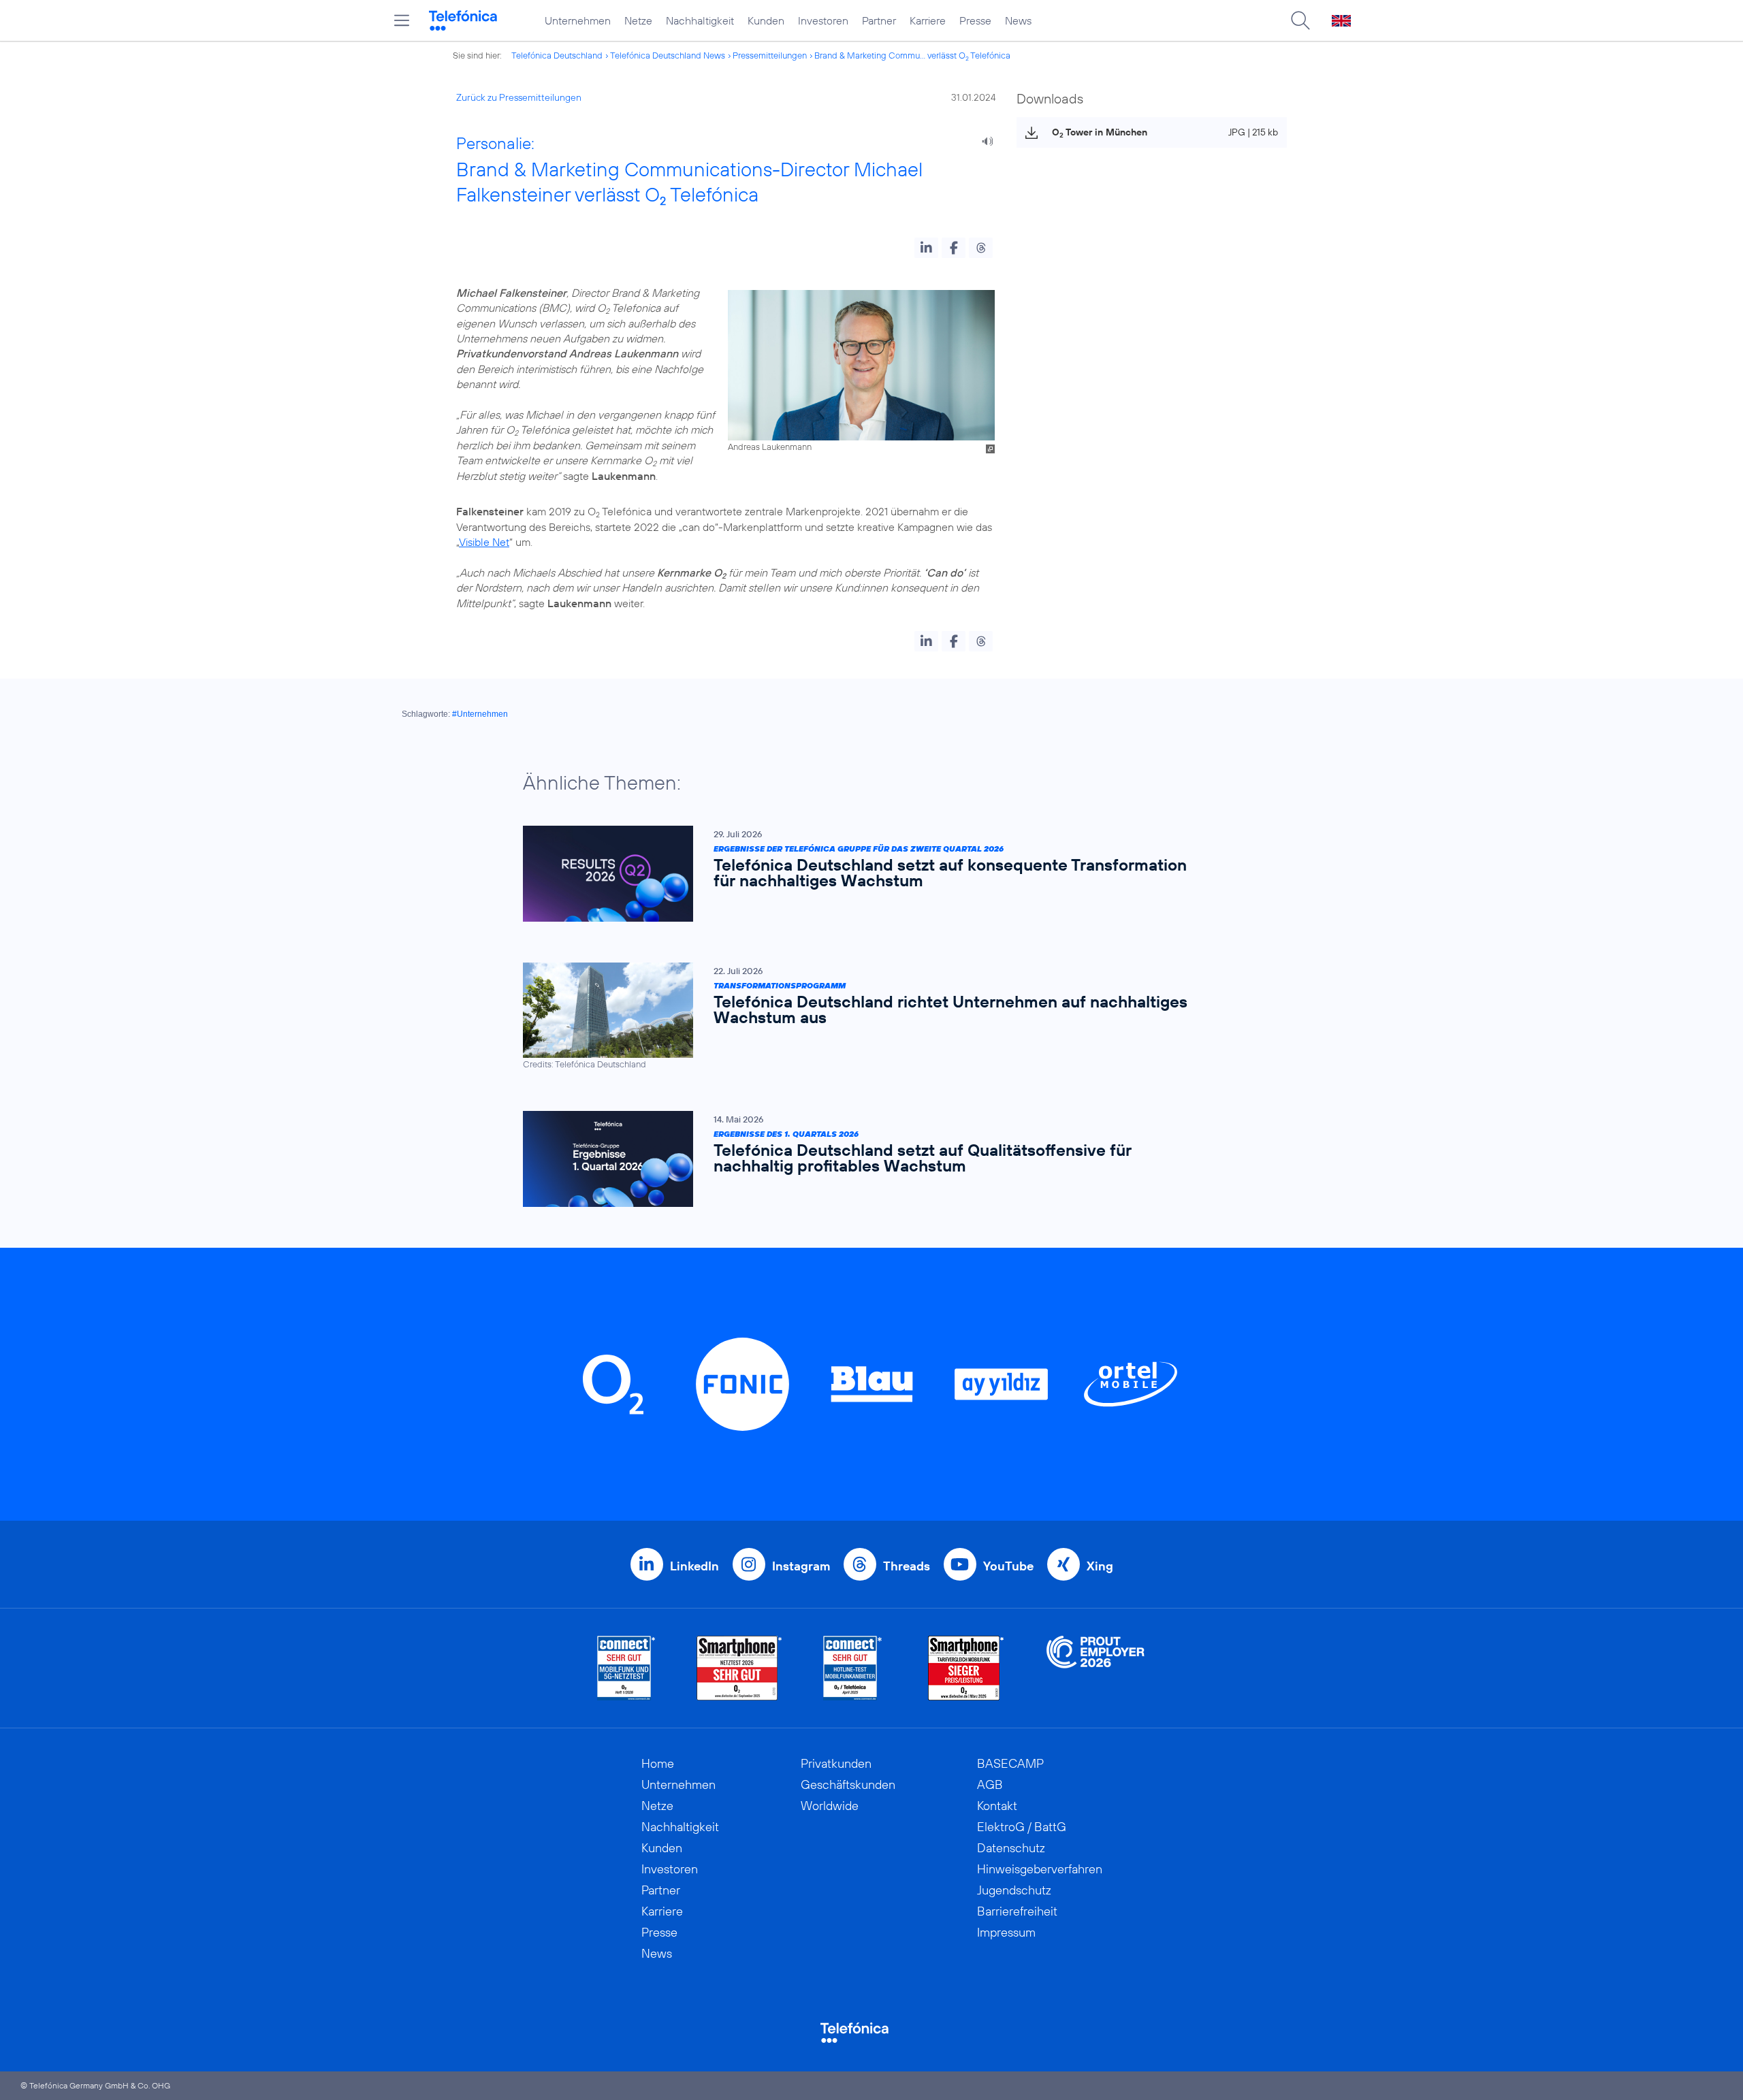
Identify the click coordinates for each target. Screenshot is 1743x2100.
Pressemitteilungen (770, 55)
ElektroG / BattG (1022, 1827)
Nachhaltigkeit (700, 20)
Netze (638, 20)
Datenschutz (1011, 1848)
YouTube (1008, 1566)
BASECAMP (1010, 1763)
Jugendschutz (1014, 1890)
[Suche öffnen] (1300, 20)
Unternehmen (578, 20)
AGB (990, 1784)
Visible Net (484, 542)
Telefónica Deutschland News (668, 55)
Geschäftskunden (848, 1784)
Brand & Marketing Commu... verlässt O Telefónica (912, 55)
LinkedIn (694, 1566)
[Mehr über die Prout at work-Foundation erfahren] (1096, 1668)
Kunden (766, 20)
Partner (879, 20)
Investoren (823, 20)
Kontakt (997, 1806)
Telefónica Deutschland (557, 55)
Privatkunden (836, 1763)
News (1018, 20)
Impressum (1006, 1932)
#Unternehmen (480, 714)
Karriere (928, 20)
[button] (926, 248)
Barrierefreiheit (1017, 1911)
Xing (1100, 1566)
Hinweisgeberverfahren (1040, 1869)
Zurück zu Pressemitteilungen (519, 97)
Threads (907, 1566)
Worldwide (830, 1806)
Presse (975, 20)
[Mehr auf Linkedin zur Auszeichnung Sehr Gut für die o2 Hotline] (853, 1668)
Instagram (801, 1566)
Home (658, 1763)
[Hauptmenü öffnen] (402, 20)
